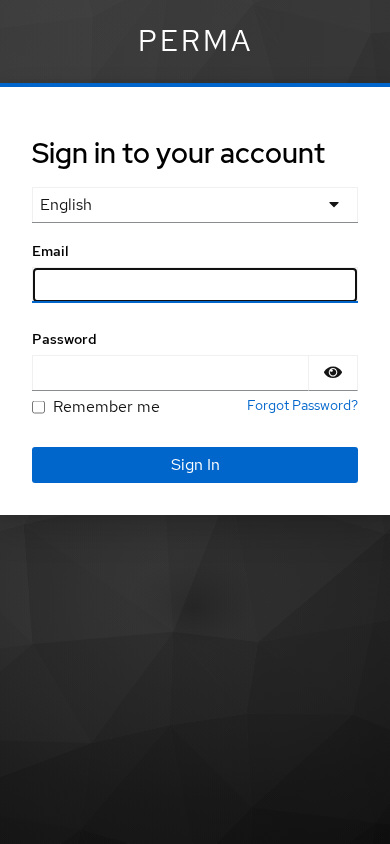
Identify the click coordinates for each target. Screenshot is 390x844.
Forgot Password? (302, 405)
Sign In (195, 464)
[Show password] (333, 373)
